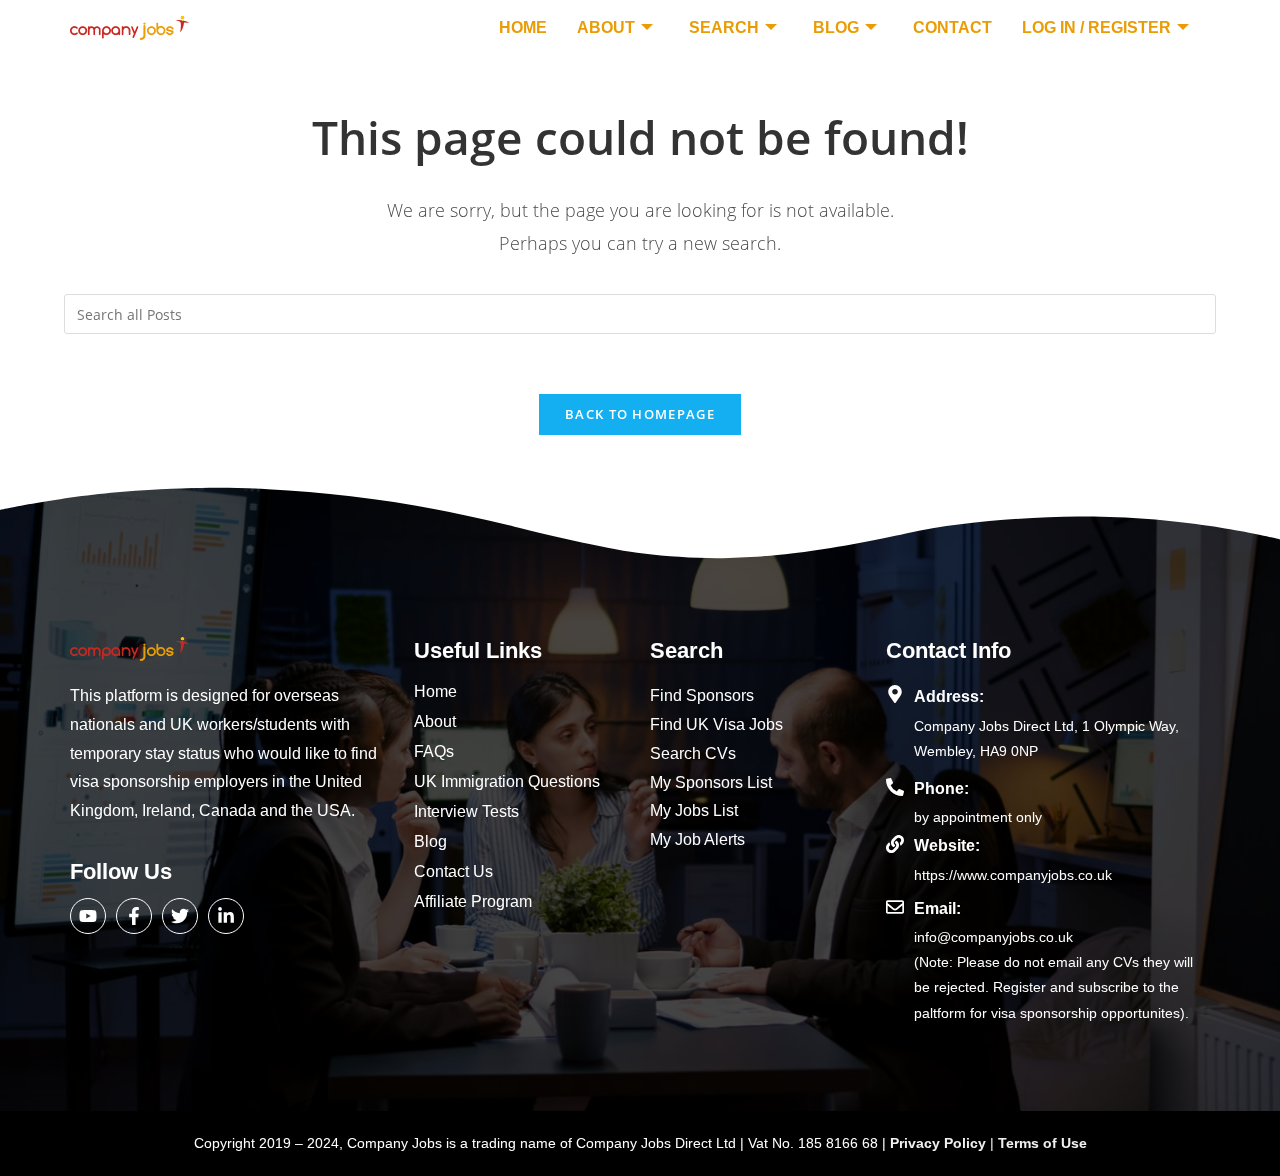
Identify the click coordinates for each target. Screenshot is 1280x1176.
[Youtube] (88, 916)
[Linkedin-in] (226, 916)
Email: (937, 908)
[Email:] (895, 907)
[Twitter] (180, 916)
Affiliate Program (473, 901)
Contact (952, 27)
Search (724, 27)
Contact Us (453, 871)
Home (523, 27)
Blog (836, 27)
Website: (947, 845)
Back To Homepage (640, 414)
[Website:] (895, 844)
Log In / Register (1096, 27)
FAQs (434, 751)
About (606, 27)
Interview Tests (466, 811)
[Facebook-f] (134, 916)
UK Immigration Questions (507, 781)
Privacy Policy (940, 1143)
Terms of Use (1042, 1143)
